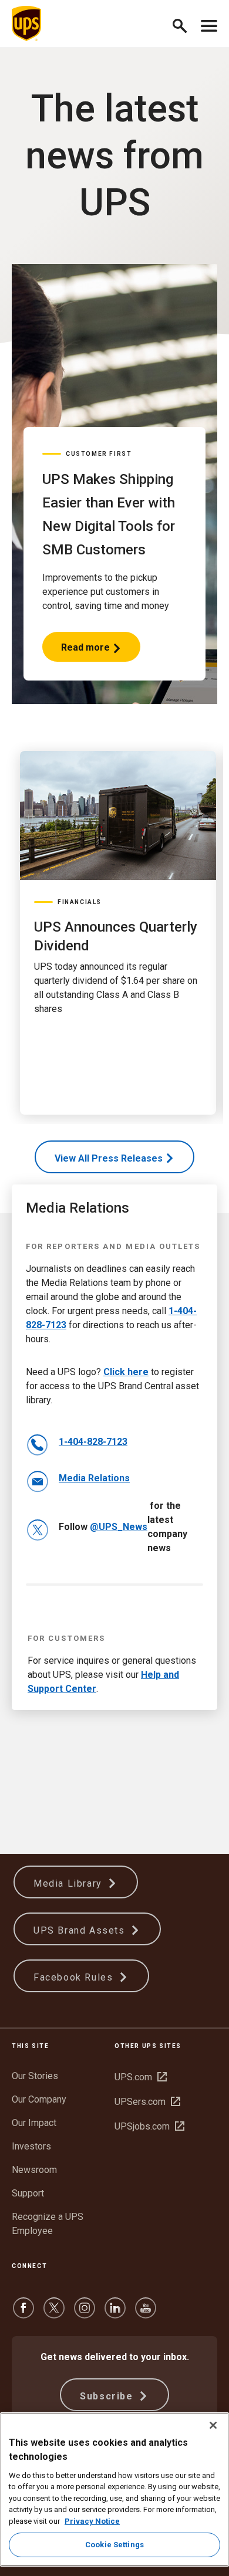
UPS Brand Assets (81, 1930)
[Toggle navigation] (209, 23)
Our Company (39, 2099)
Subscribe (108, 2396)
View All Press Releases (109, 1158)
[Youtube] (146, 2313)
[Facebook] (23, 2313)
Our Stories (35, 2076)
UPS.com (141, 2077)
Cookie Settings (114, 2545)
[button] (185, 24)
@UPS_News (119, 1527)
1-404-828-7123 (93, 1442)
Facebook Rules (75, 1977)
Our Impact (34, 2123)
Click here (126, 1372)
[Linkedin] (115, 2313)
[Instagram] (85, 2313)
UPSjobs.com (149, 2126)
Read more (86, 652)
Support (28, 2193)
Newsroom (34, 2170)
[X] (54, 2313)
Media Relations (94, 1478)
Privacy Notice (92, 2521)
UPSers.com (147, 2102)
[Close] (213, 2425)
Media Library (69, 1883)
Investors (31, 2146)
